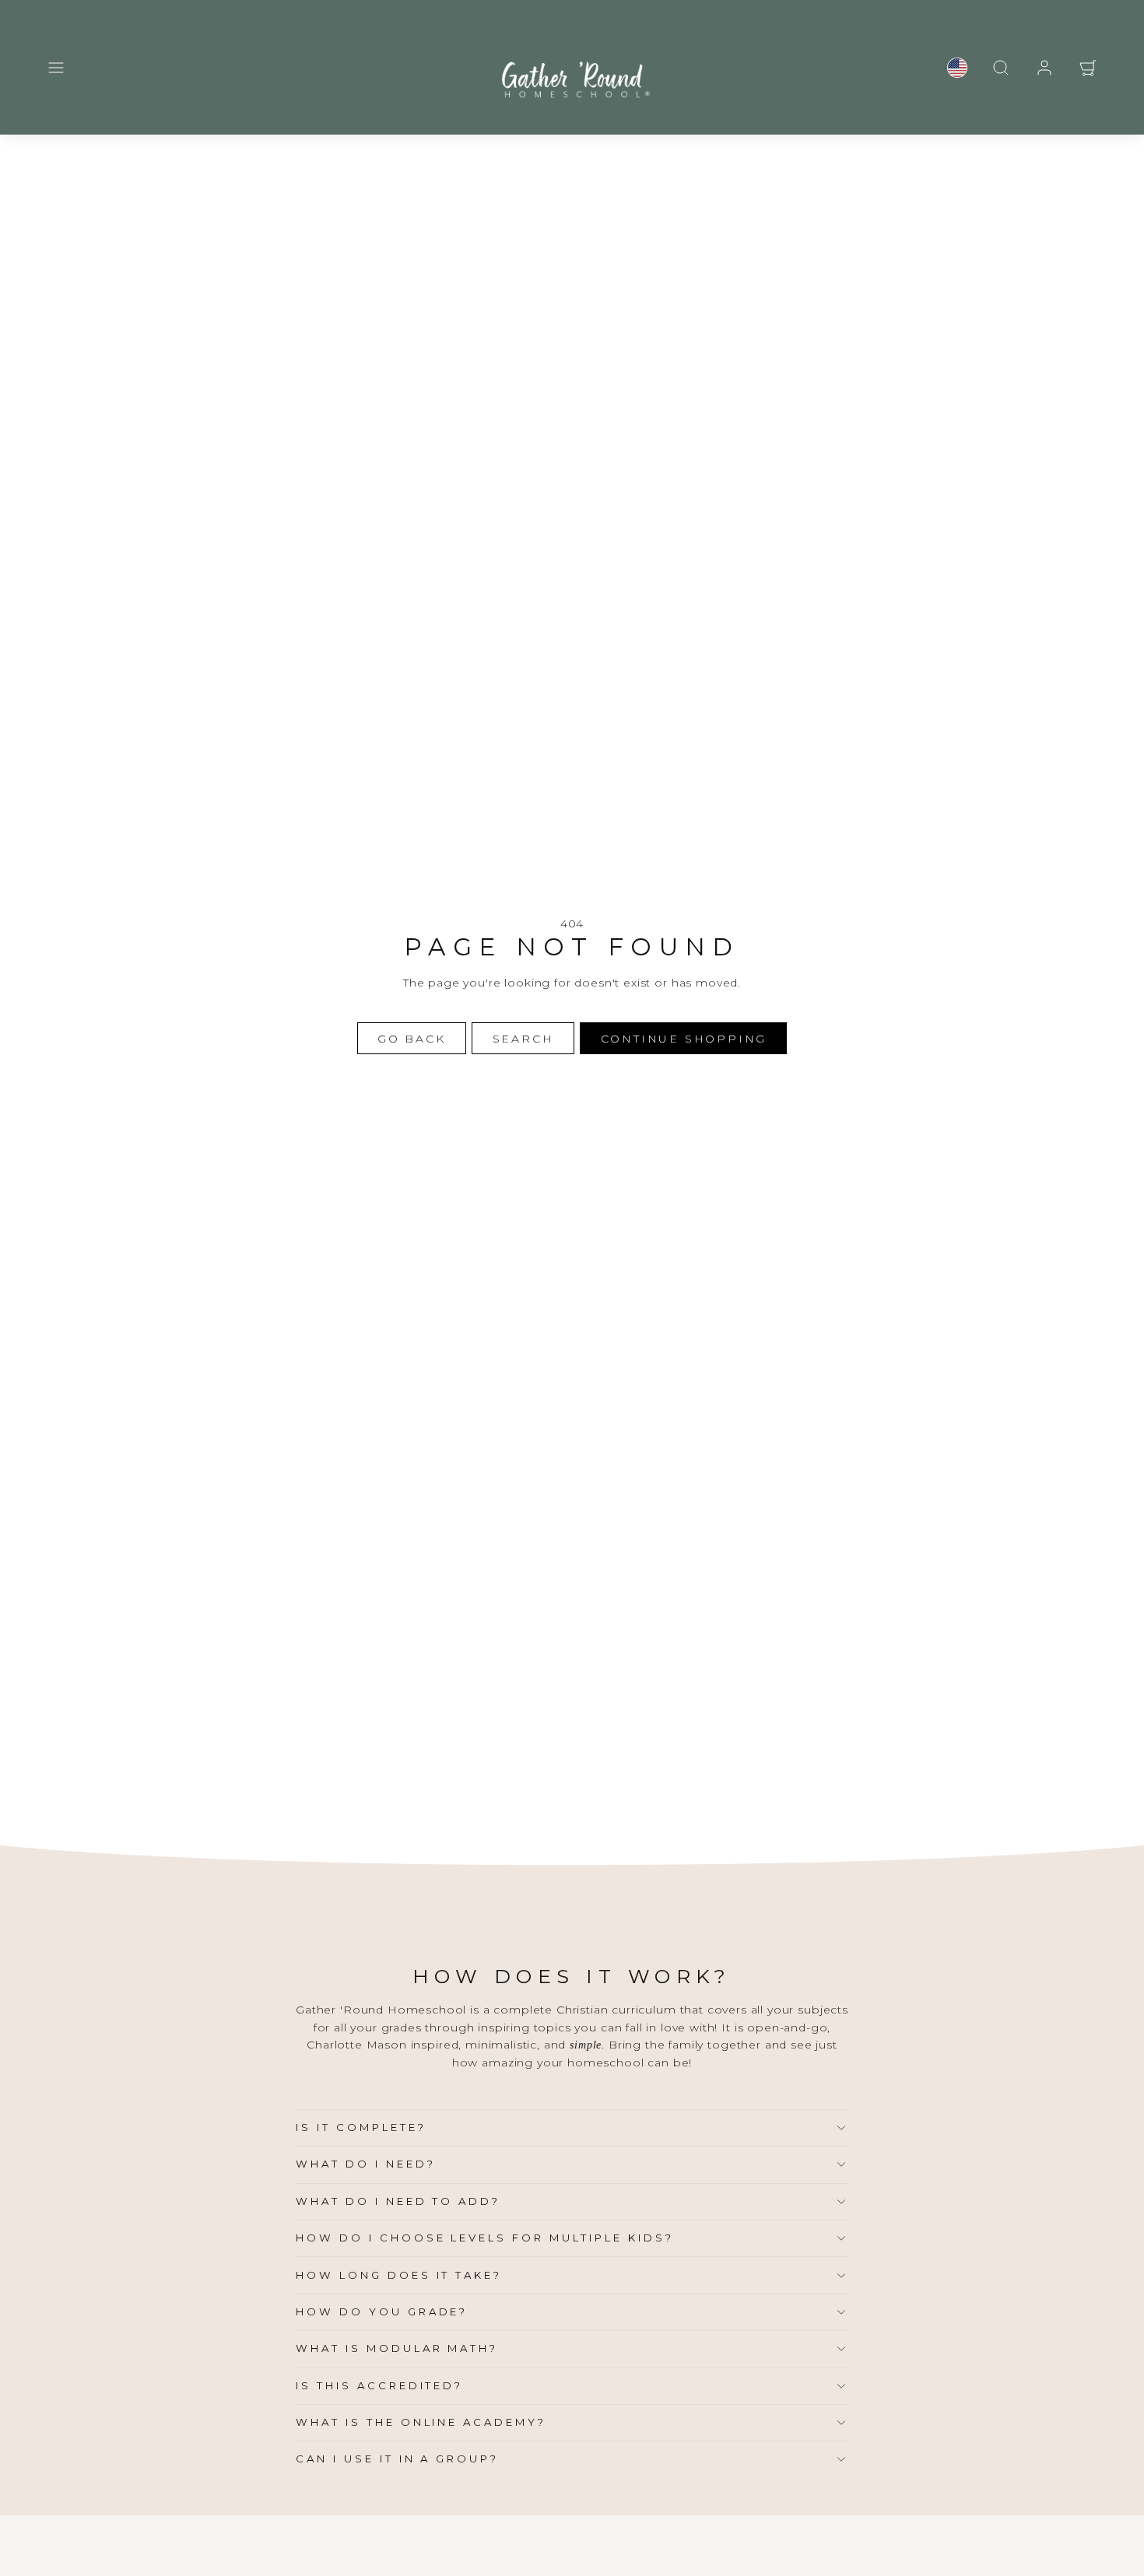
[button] (56, 68)
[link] (957, 68)
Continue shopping (684, 1039)
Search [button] (523, 1039)
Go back (412, 1039)
